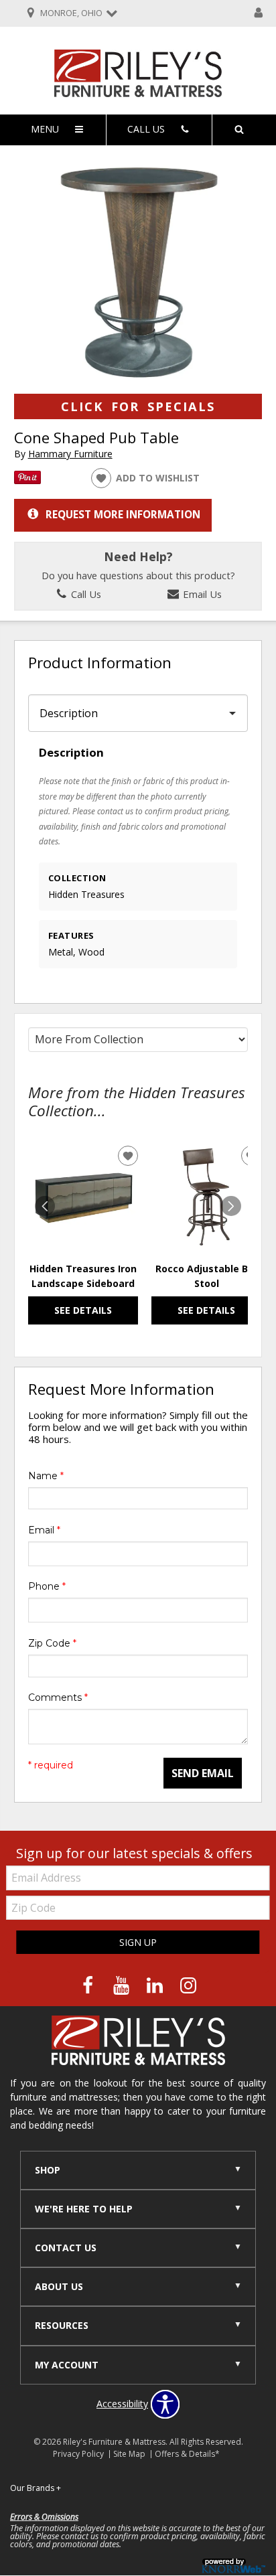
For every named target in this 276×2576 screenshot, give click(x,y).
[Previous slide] (45, 1206)
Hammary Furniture (70, 454)
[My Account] (259, 13)
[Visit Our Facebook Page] (89, 1985)
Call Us (85, 594)
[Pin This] (27, 480)
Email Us (201, 594)
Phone (47, 1586)
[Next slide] (231, 1206)
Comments (58, 1697)
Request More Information (123, 514)
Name (46, 1476)
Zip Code (52, 1643)
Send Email (203, 1773)
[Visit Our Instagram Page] (188, 1985)
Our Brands (36, 2488)
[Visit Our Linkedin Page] (156, 1985)
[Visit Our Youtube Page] (123, 1985)
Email (44, 1530)
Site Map (129, 2454)
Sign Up (138, 1942)
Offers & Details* (187, 2454)
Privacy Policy (78, 2454)
